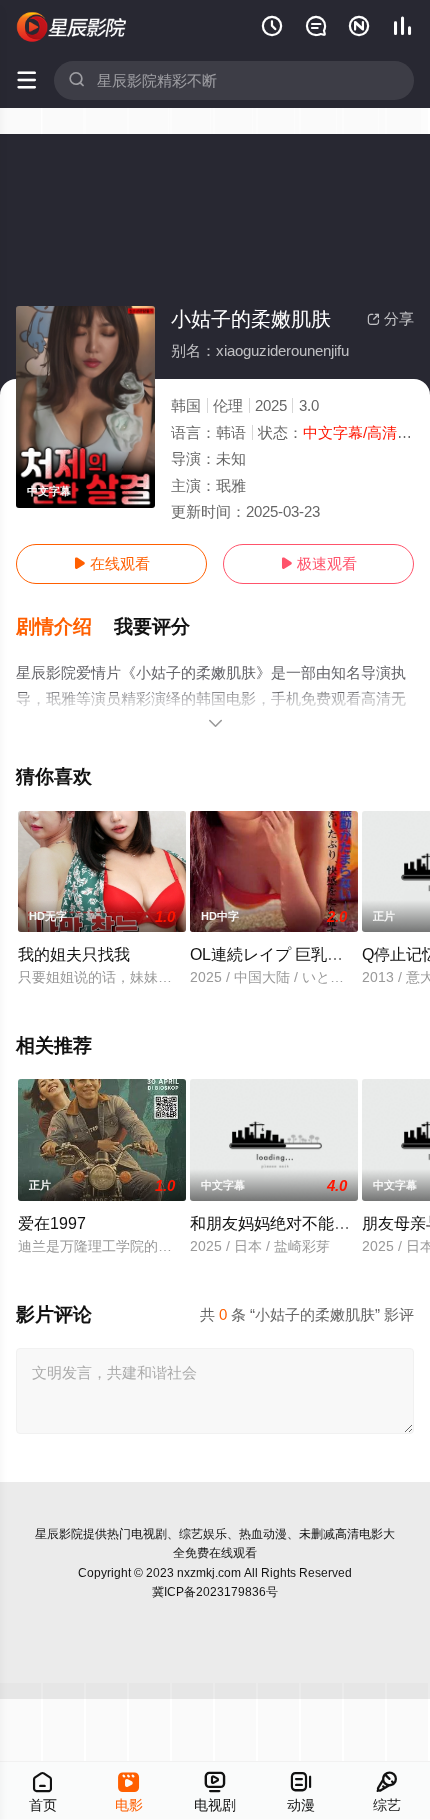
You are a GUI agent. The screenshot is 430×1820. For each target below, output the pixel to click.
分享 (390, 318)
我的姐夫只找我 (74, 954)
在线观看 (111, 563)
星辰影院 (59, 1534)
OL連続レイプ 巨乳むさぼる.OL (303, 954)
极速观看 (318, 563)
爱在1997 (52, 1223)
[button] (65, 627)
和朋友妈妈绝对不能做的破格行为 (310, 1223)
